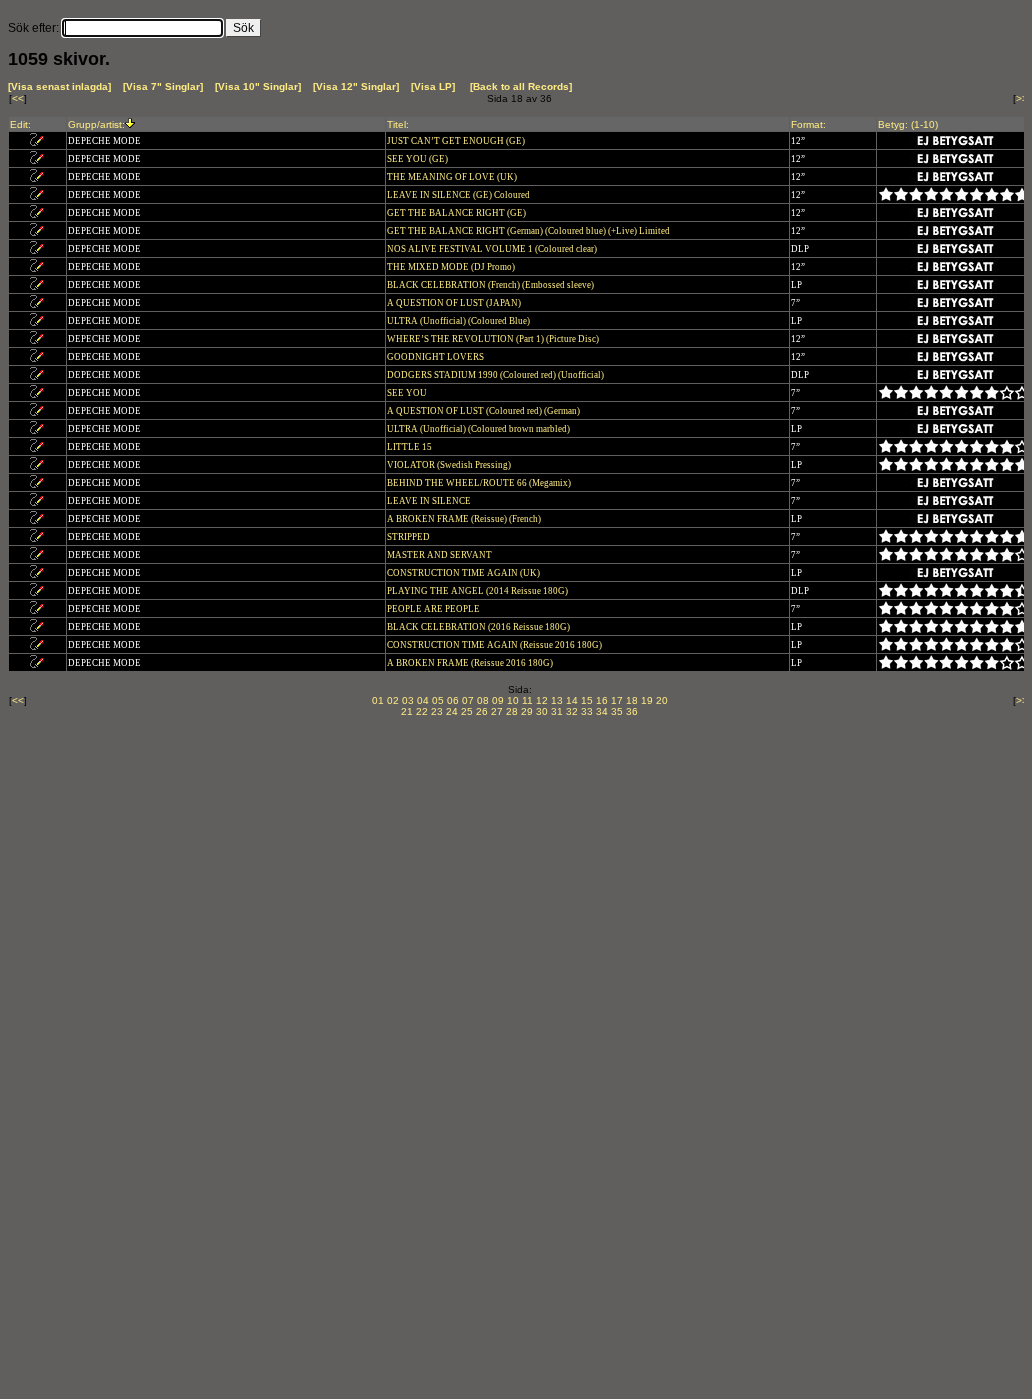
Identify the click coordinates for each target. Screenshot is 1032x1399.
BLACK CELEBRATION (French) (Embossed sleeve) (491, 285)
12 (542, 700)
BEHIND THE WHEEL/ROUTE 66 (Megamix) (480, 483)
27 (497, 711)
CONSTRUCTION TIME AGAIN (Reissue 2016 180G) (495, 645)
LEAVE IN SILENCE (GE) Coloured (459, 195)
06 (453, 700)
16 (602, 700)
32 (572, 711)
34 (602, 711)
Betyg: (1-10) (908, 124)
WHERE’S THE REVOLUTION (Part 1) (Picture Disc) (494, 339)
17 (617, 700)
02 (393, 700)
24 (452, 711)
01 (378, 700)
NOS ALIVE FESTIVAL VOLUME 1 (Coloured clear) (493, 249)
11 (527, 700)
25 (467, 711)
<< (18, 98)
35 (617, 711)
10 (513, 700)
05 (438, 700)
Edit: (20, 124)
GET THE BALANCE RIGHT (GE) (457, 213)
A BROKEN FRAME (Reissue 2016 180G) (471, 663)
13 (557, 700)
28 (512, 711)
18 (632, 700)
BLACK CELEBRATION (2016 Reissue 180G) (479, 627)
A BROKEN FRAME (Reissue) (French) (465, 519)
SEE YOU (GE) (418, 159)
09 (498, 700)
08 (483, 700)
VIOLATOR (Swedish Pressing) (450, 465)
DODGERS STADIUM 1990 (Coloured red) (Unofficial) (496, 375)
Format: (808, 124)
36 (632, 711)
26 (482, 711)
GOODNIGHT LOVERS (436, 357)
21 (407, 711)
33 (587, 711)
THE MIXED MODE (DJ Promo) (452, 267)
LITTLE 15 (410, 447)
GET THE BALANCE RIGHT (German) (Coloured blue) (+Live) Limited (529, 231)
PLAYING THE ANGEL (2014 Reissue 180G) (478, 591)
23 (437, 711)
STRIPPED (409, 537)
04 (423, 700)
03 (408, 700)
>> (1022, 98)
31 (557, 711)
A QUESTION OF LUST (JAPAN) (455, 303)
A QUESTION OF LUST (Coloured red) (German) (484, 411)
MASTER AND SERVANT (440, 555)
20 (662, 700)
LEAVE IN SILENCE (430, 501)
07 (468, 700)
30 (542, 711)
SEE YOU (408, 393)
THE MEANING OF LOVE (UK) (453, 177)
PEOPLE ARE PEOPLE (434, 609)
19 (647, 700)
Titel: (398, 124)
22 (422, 711)
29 (527, 711)
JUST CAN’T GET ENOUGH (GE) (457, 141)
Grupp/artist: (96, 124)
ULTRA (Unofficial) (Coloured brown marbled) (479, 429)
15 (587, 700)
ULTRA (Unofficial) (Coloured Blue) (459, 321)
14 (572, 700)
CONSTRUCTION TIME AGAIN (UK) (464, 573)
